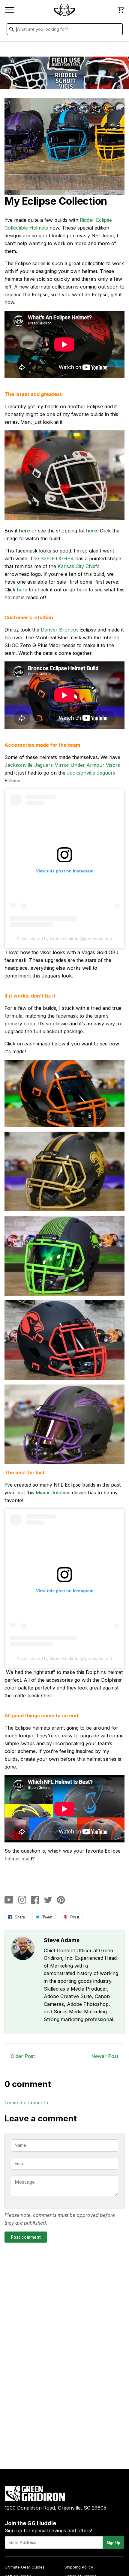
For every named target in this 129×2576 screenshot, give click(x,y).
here (24, 531)
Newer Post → (108, 2056)
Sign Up (113, 2543)
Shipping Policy (79, 2567)
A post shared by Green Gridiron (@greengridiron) (64, 939)
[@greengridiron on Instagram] (22, 1900)
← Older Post (20, 2056)
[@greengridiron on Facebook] (35, 1900)
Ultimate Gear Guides (25, 2567)
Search (117, 31)
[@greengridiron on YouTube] (9, 1900)
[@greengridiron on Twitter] (48, 1900)
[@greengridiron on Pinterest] (61, 1900)
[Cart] (121, 10)
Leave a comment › (26, 2103)
